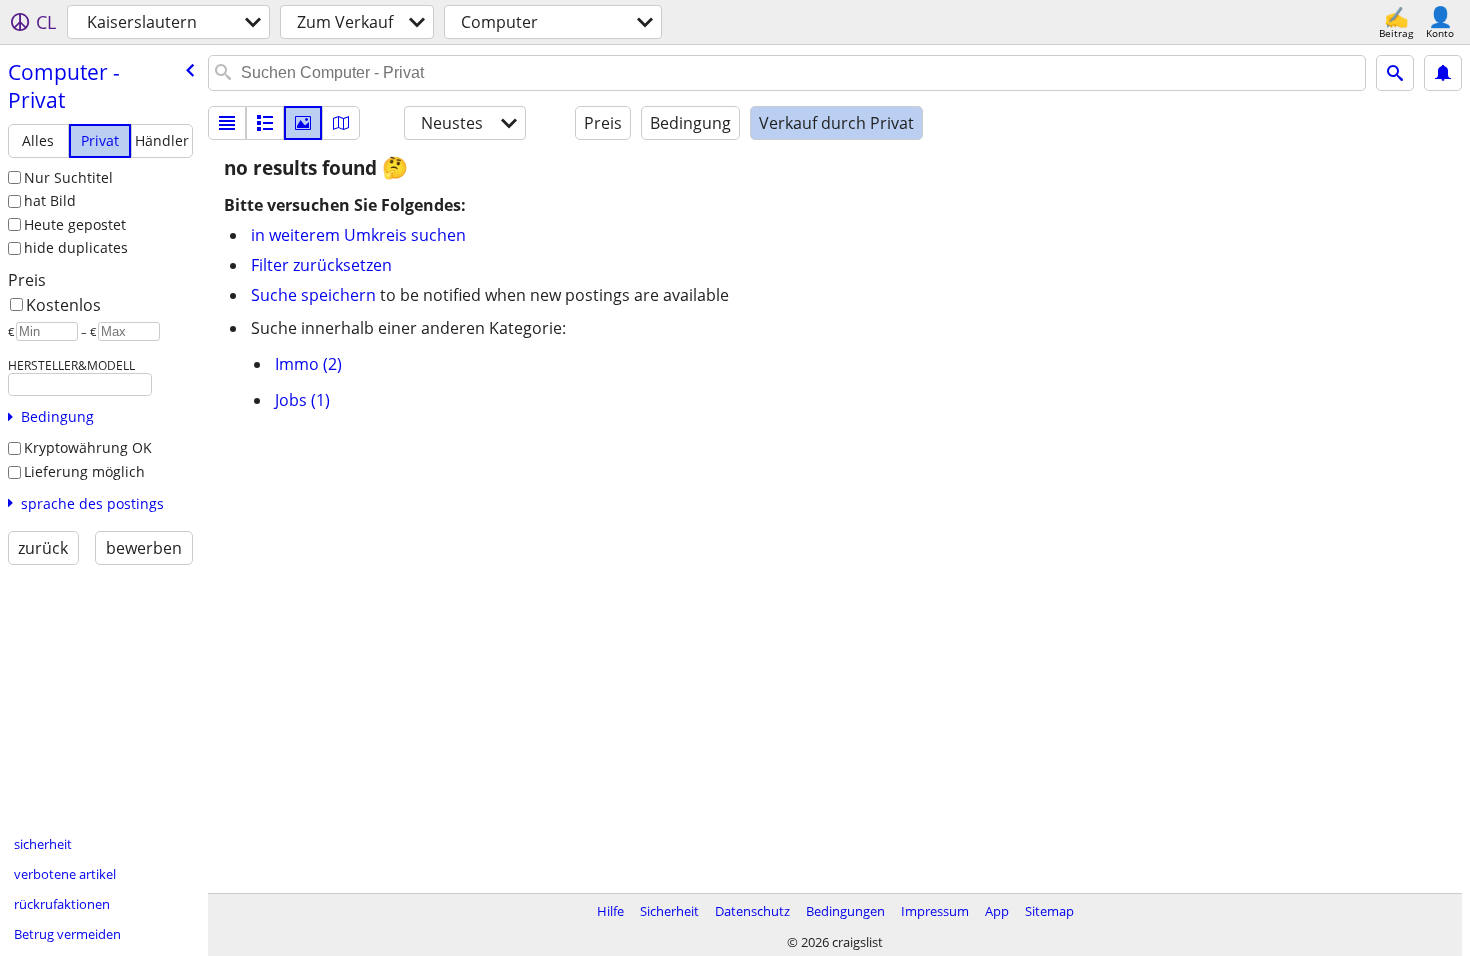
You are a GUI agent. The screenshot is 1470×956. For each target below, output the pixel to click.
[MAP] (341, 123)
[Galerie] (303, 123)
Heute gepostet (75, 224)
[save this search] (1443, 73)
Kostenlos (63, 305)
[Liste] (227, 123)
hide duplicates (76, 247)
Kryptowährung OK (88, 447)
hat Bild (50, 200)
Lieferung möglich (84, 471)
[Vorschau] (265, 123)
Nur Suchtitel (68, 177)
